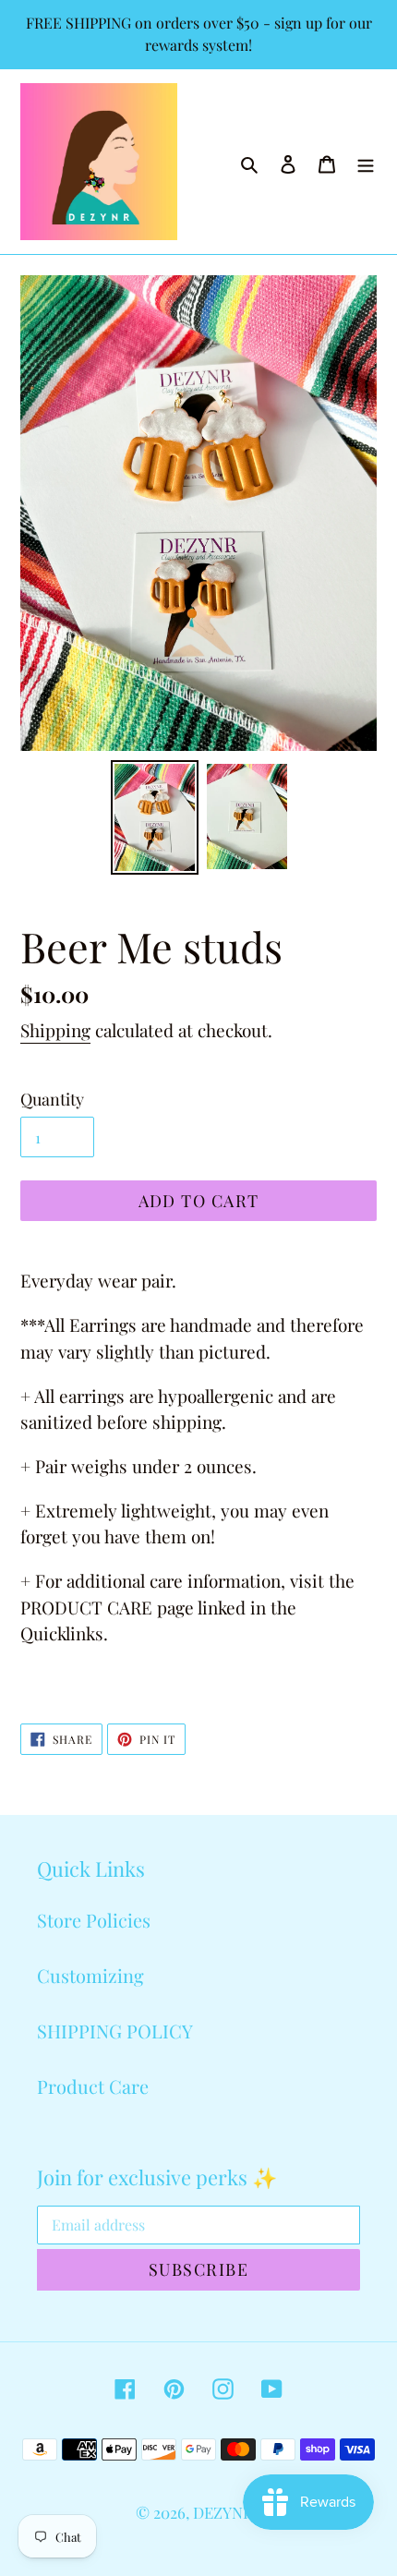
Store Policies (94, 1920)
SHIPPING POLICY (115, 2031)
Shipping (55, 1030)
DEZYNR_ (228, 2512)
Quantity (52, 1099)
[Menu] (366, 162)
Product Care (93, 2086)
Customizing (90, 1975)
